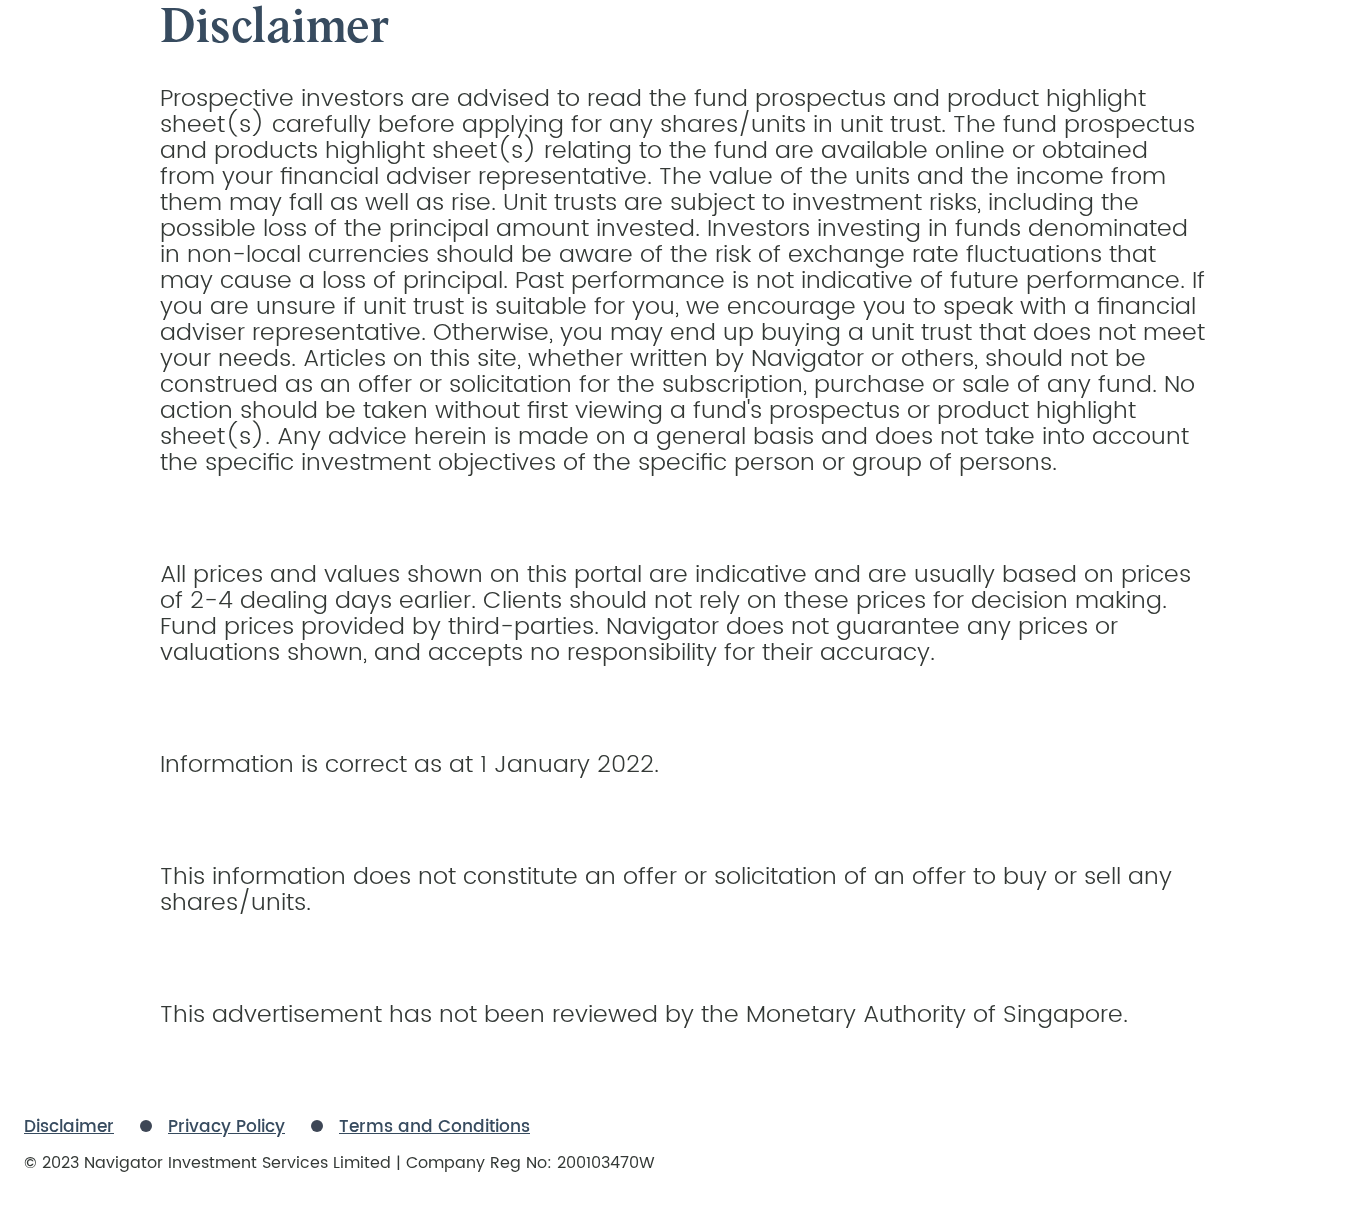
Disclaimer (69, 1127)
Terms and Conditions (434, 1127)
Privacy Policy (226, 1127)
